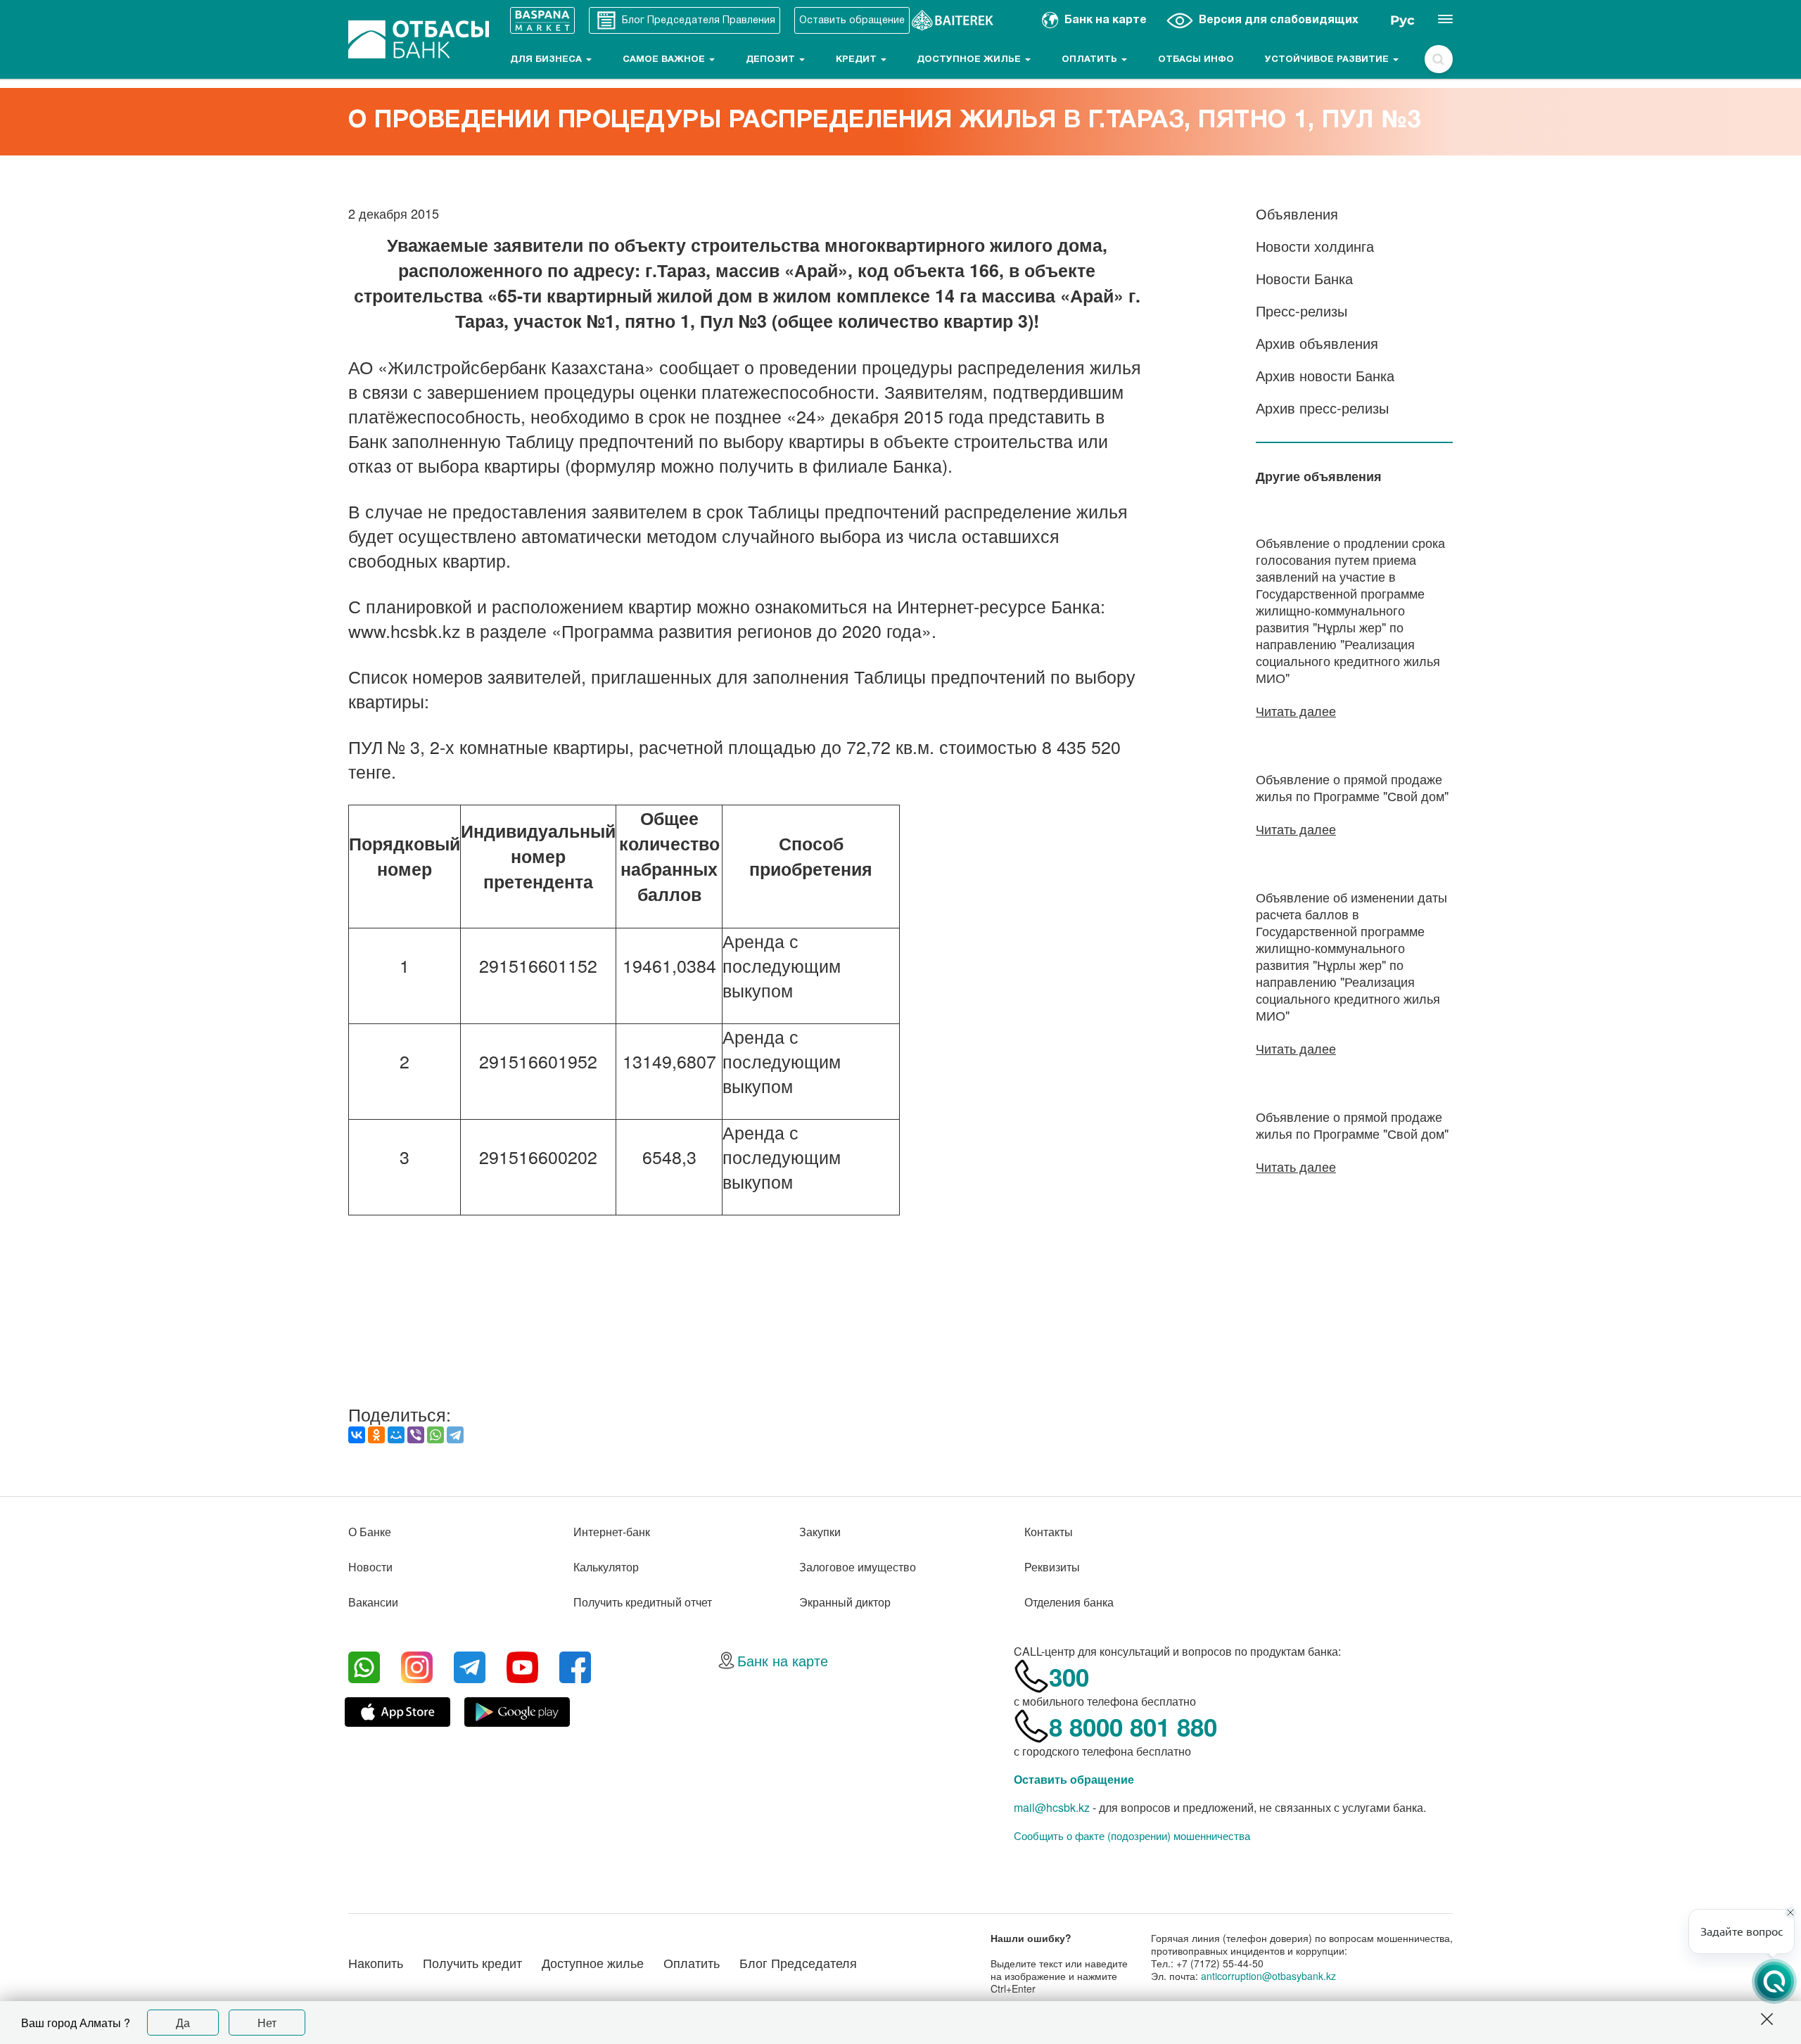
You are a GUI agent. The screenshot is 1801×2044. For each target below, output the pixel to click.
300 (1069, 1677)
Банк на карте (783, 1660)
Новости (370, 1567)
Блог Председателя (798, 1962)
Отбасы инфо (1196, 60)
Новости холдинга (1315, 246)
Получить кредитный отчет (643, 1602)
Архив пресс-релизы (1322, 408)
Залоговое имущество (858, 1567)
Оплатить (1091, 60)
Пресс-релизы (1302, 311)
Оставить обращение (1074, 1779)
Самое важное (665, 60)
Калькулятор (606, 1567)
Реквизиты (1052, 1567)
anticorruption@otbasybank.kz (1268, 1976)
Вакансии (373, 1602)
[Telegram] (455, 1435)
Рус (1402, 20)
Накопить (376, 1962)
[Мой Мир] (396, 1435)
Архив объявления (1317, 343)
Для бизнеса (547, 60)
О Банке (370, 1532)
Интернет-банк (612, 1532)
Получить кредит (472, 1962)
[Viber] (416, 1435)
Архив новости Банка (1325, 375)
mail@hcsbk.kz (1052, 1807)
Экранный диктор (845, 1602)
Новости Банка (1304, 278)
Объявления (1297, 213)
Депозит (772, 60)
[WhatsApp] (435, 1435)
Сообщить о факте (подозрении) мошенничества (1132, 1836)
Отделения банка (1069, 1602)
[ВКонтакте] (357, 1435)
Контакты (1049, 1532)
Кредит (858, 60)
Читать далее (1296, 710)
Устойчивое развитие (1328, 60)
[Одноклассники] (376, 1435)
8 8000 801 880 (1133, 1727)
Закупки (820, 1532)
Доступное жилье (970, 60)
